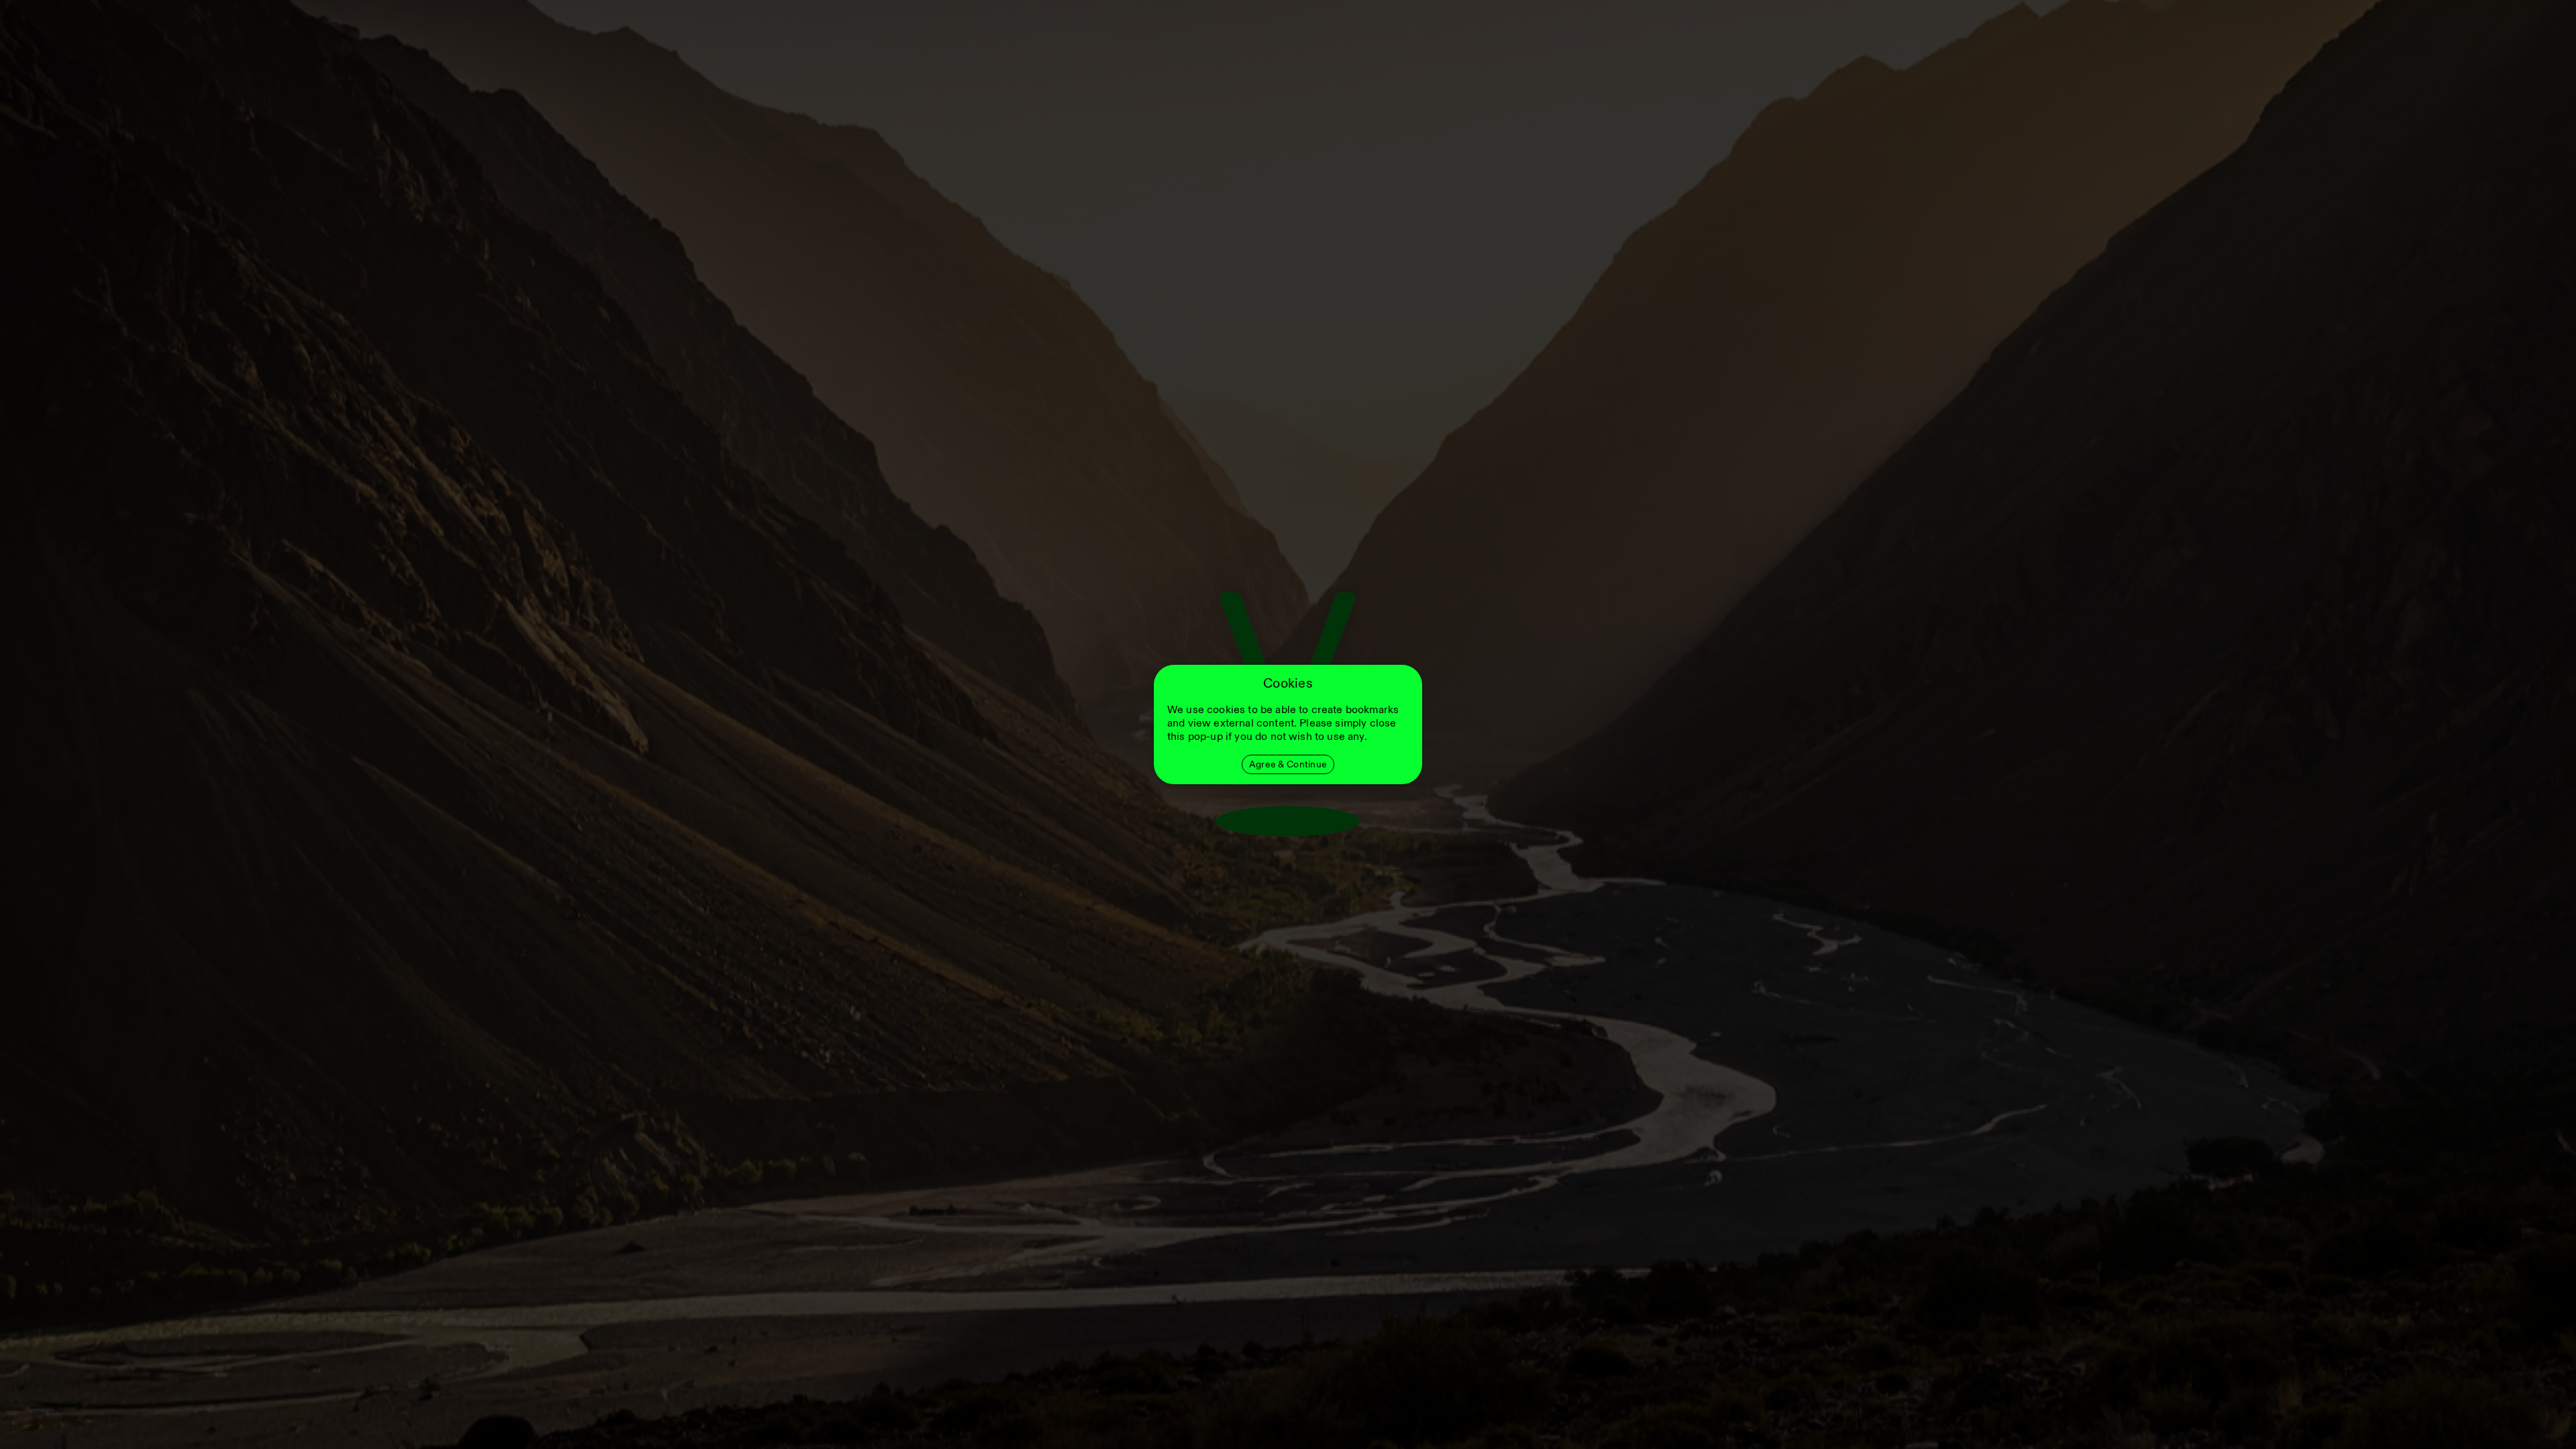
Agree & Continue (1288, 764)
